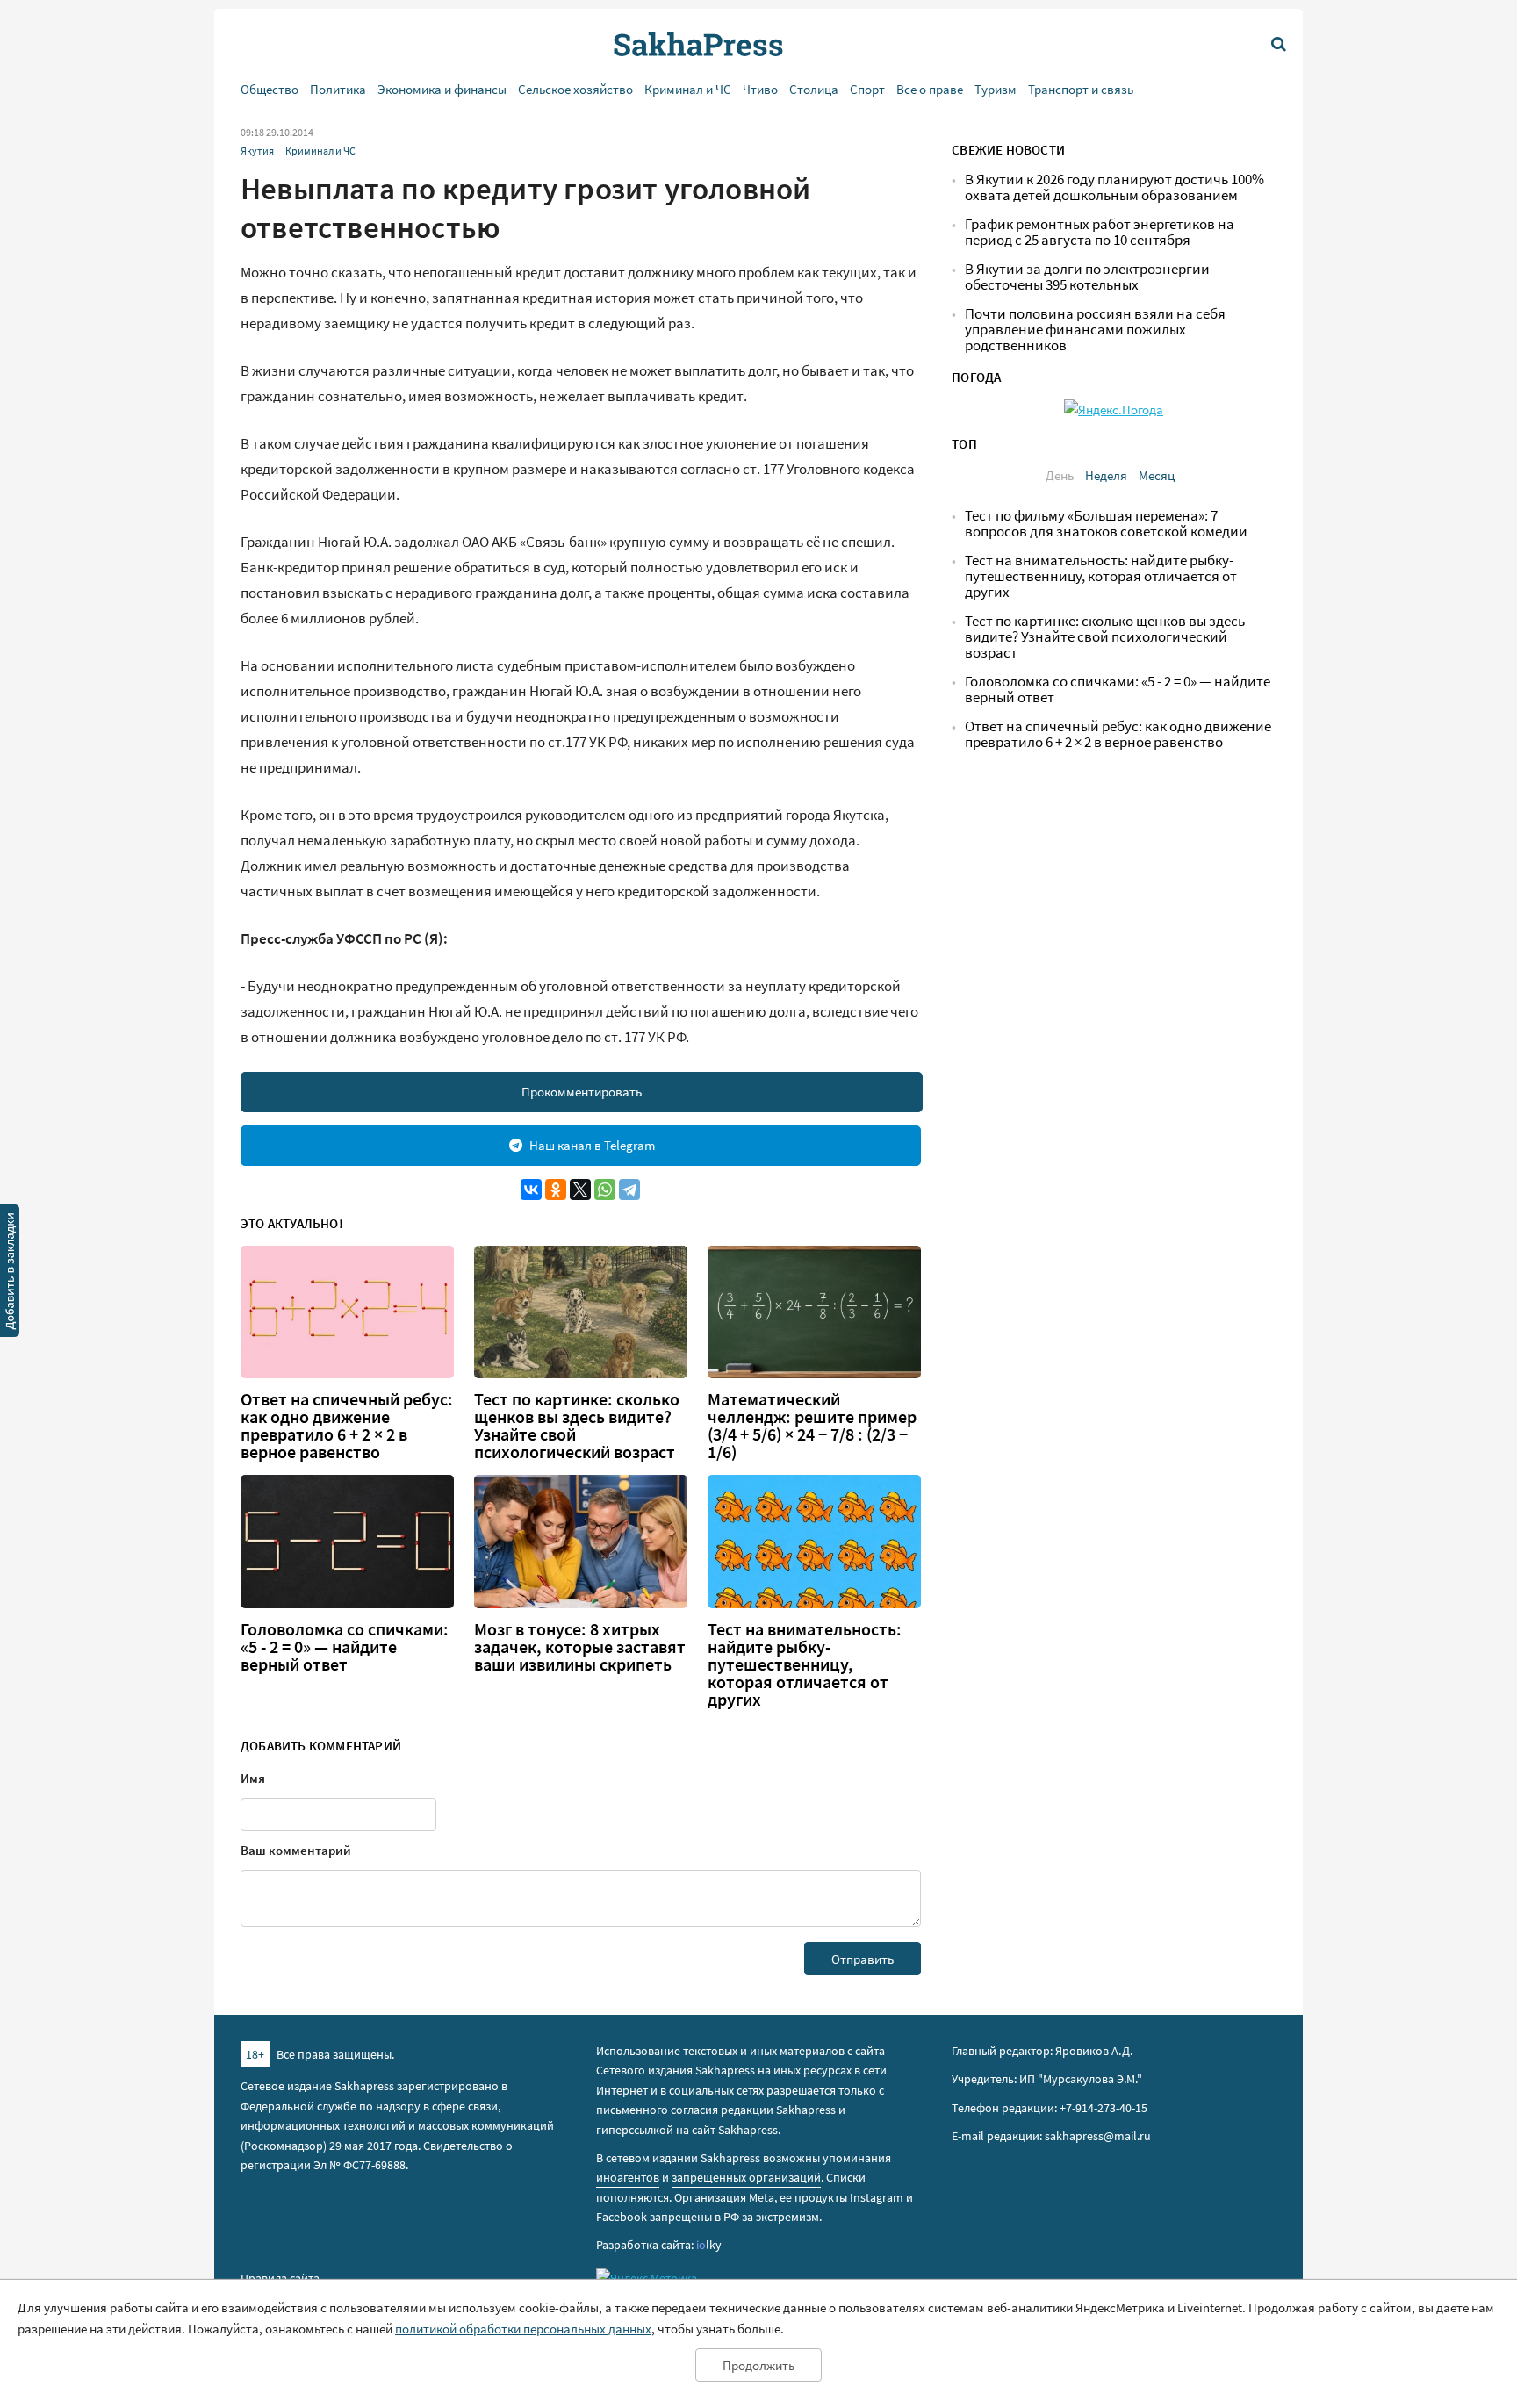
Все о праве (930, 89)
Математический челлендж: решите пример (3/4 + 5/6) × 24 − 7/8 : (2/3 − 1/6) (812, 1426)
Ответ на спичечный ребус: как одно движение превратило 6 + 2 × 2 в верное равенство (347, 1426)
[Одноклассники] (556, 1190)
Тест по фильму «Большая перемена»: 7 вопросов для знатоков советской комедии (1106, 524)
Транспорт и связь (1081, 89)
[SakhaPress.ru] (10, 1274)
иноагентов (628, 2177)
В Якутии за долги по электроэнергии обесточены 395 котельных (1087, 277)
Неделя (1106, 475)
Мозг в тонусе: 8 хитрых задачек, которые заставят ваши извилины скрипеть (580, 1647)
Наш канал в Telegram (592, 1145)
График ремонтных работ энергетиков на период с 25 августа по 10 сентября (1100, 232)
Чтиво (760, 89)
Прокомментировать (582, 1092)
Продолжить (758, 2365)
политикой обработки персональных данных (523, 2329)
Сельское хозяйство (575, 89)
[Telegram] (629, 1190)
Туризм (996, 89)
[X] (580, 1190)
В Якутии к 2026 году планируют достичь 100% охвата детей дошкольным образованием (1114, 187)
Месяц (1157, 475)
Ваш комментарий (296, 1850)
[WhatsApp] (605, 1190)
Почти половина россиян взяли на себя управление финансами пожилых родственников (1095, 330)
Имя (253, 1778)
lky (709, 2245)
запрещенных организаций (746, 2177)
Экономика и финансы (442, 89)
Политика (338, 89)
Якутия (257, 151)
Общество (270, 89)
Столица (814, 89)
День (1060, 475)
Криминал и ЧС (688, 89)
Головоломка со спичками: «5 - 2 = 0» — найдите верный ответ (345, 1647)
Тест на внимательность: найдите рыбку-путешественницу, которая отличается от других (805, 1664)
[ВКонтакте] (531, 1190)
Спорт (867, 89)
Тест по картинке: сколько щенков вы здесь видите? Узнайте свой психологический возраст (577, 1426)
